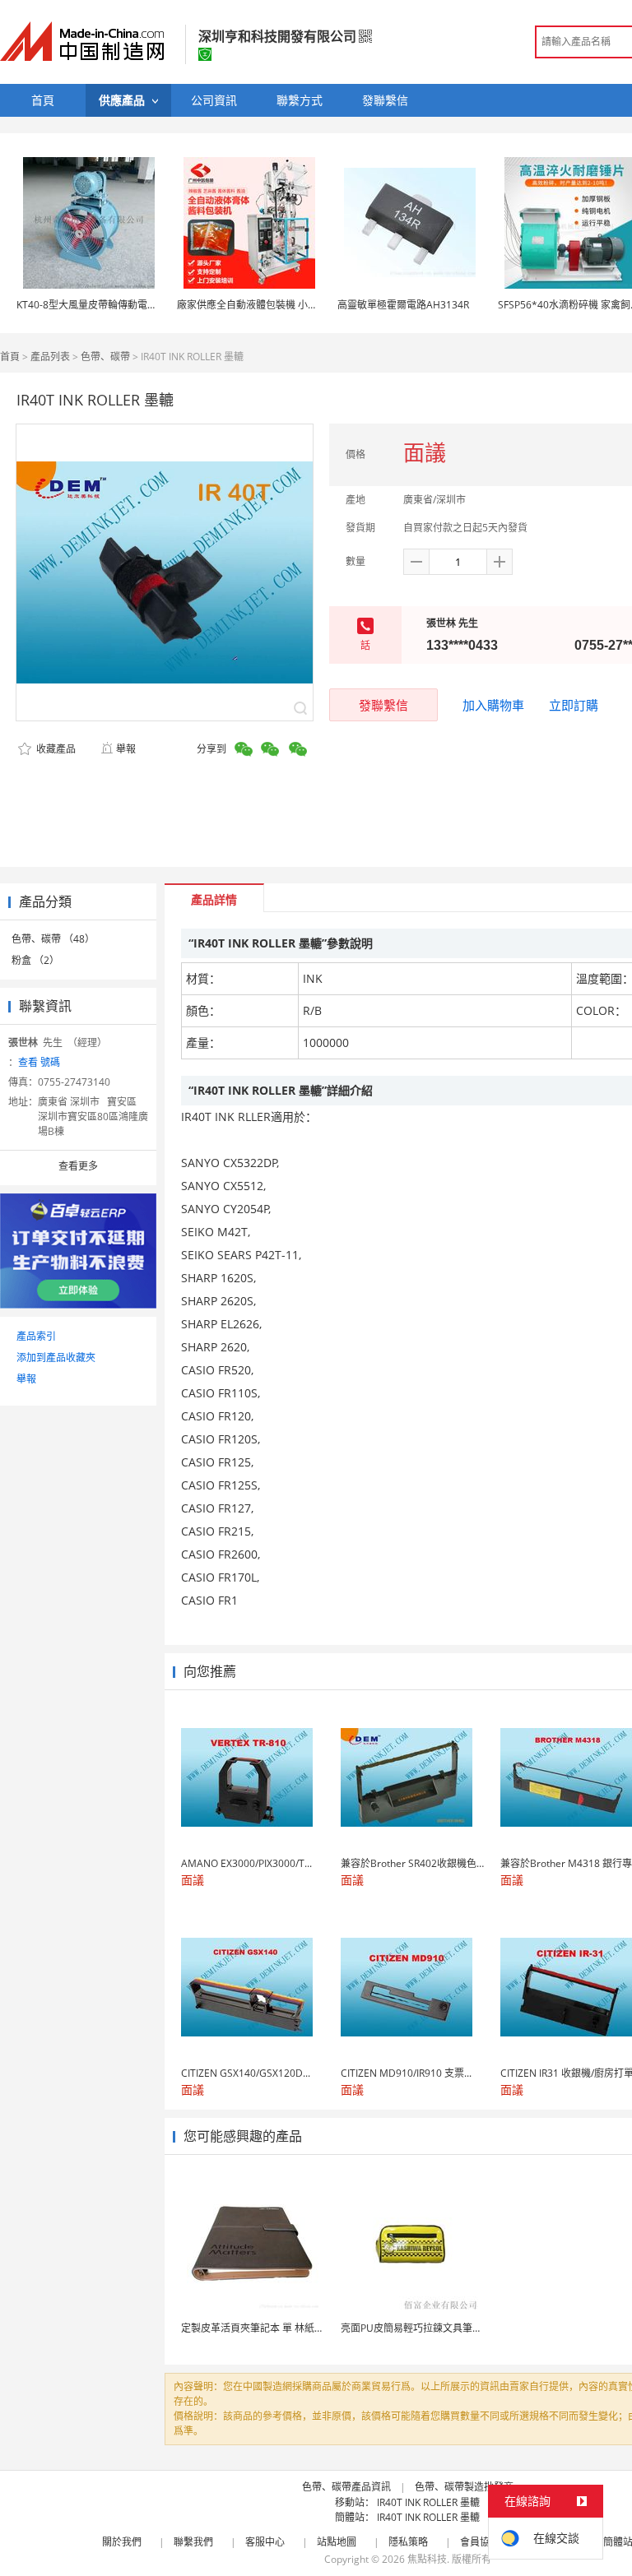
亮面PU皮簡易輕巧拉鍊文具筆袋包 (416, 2328)
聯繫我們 (193, 2542)
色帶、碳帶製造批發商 (464, 2487)
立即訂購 (574, 705)
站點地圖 (337, 2542)
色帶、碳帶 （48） (53, 939)
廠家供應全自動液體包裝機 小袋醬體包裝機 (272, 305)
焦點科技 (427, 2559)
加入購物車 (493, 705)
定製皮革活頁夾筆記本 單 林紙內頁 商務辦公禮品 (288, 2328)
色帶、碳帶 (105, 357)
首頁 (10, 357)
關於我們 (122, 2542)
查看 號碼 (39, 1062)
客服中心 (265, 2542)
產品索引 (36, 1336)
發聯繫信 (383, 705)
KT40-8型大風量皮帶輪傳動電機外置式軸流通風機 (126, 305)
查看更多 (78, 1166)
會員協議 (480, 2542)
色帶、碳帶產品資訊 (346, 2487)
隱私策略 (408, 2542)
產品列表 (50, 357)
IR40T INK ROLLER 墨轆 (428, 2502)
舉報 (126, 749)
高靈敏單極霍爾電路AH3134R (403, 305)
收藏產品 (55, 749)
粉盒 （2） (35, 960)
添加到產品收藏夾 (56, 1357)
